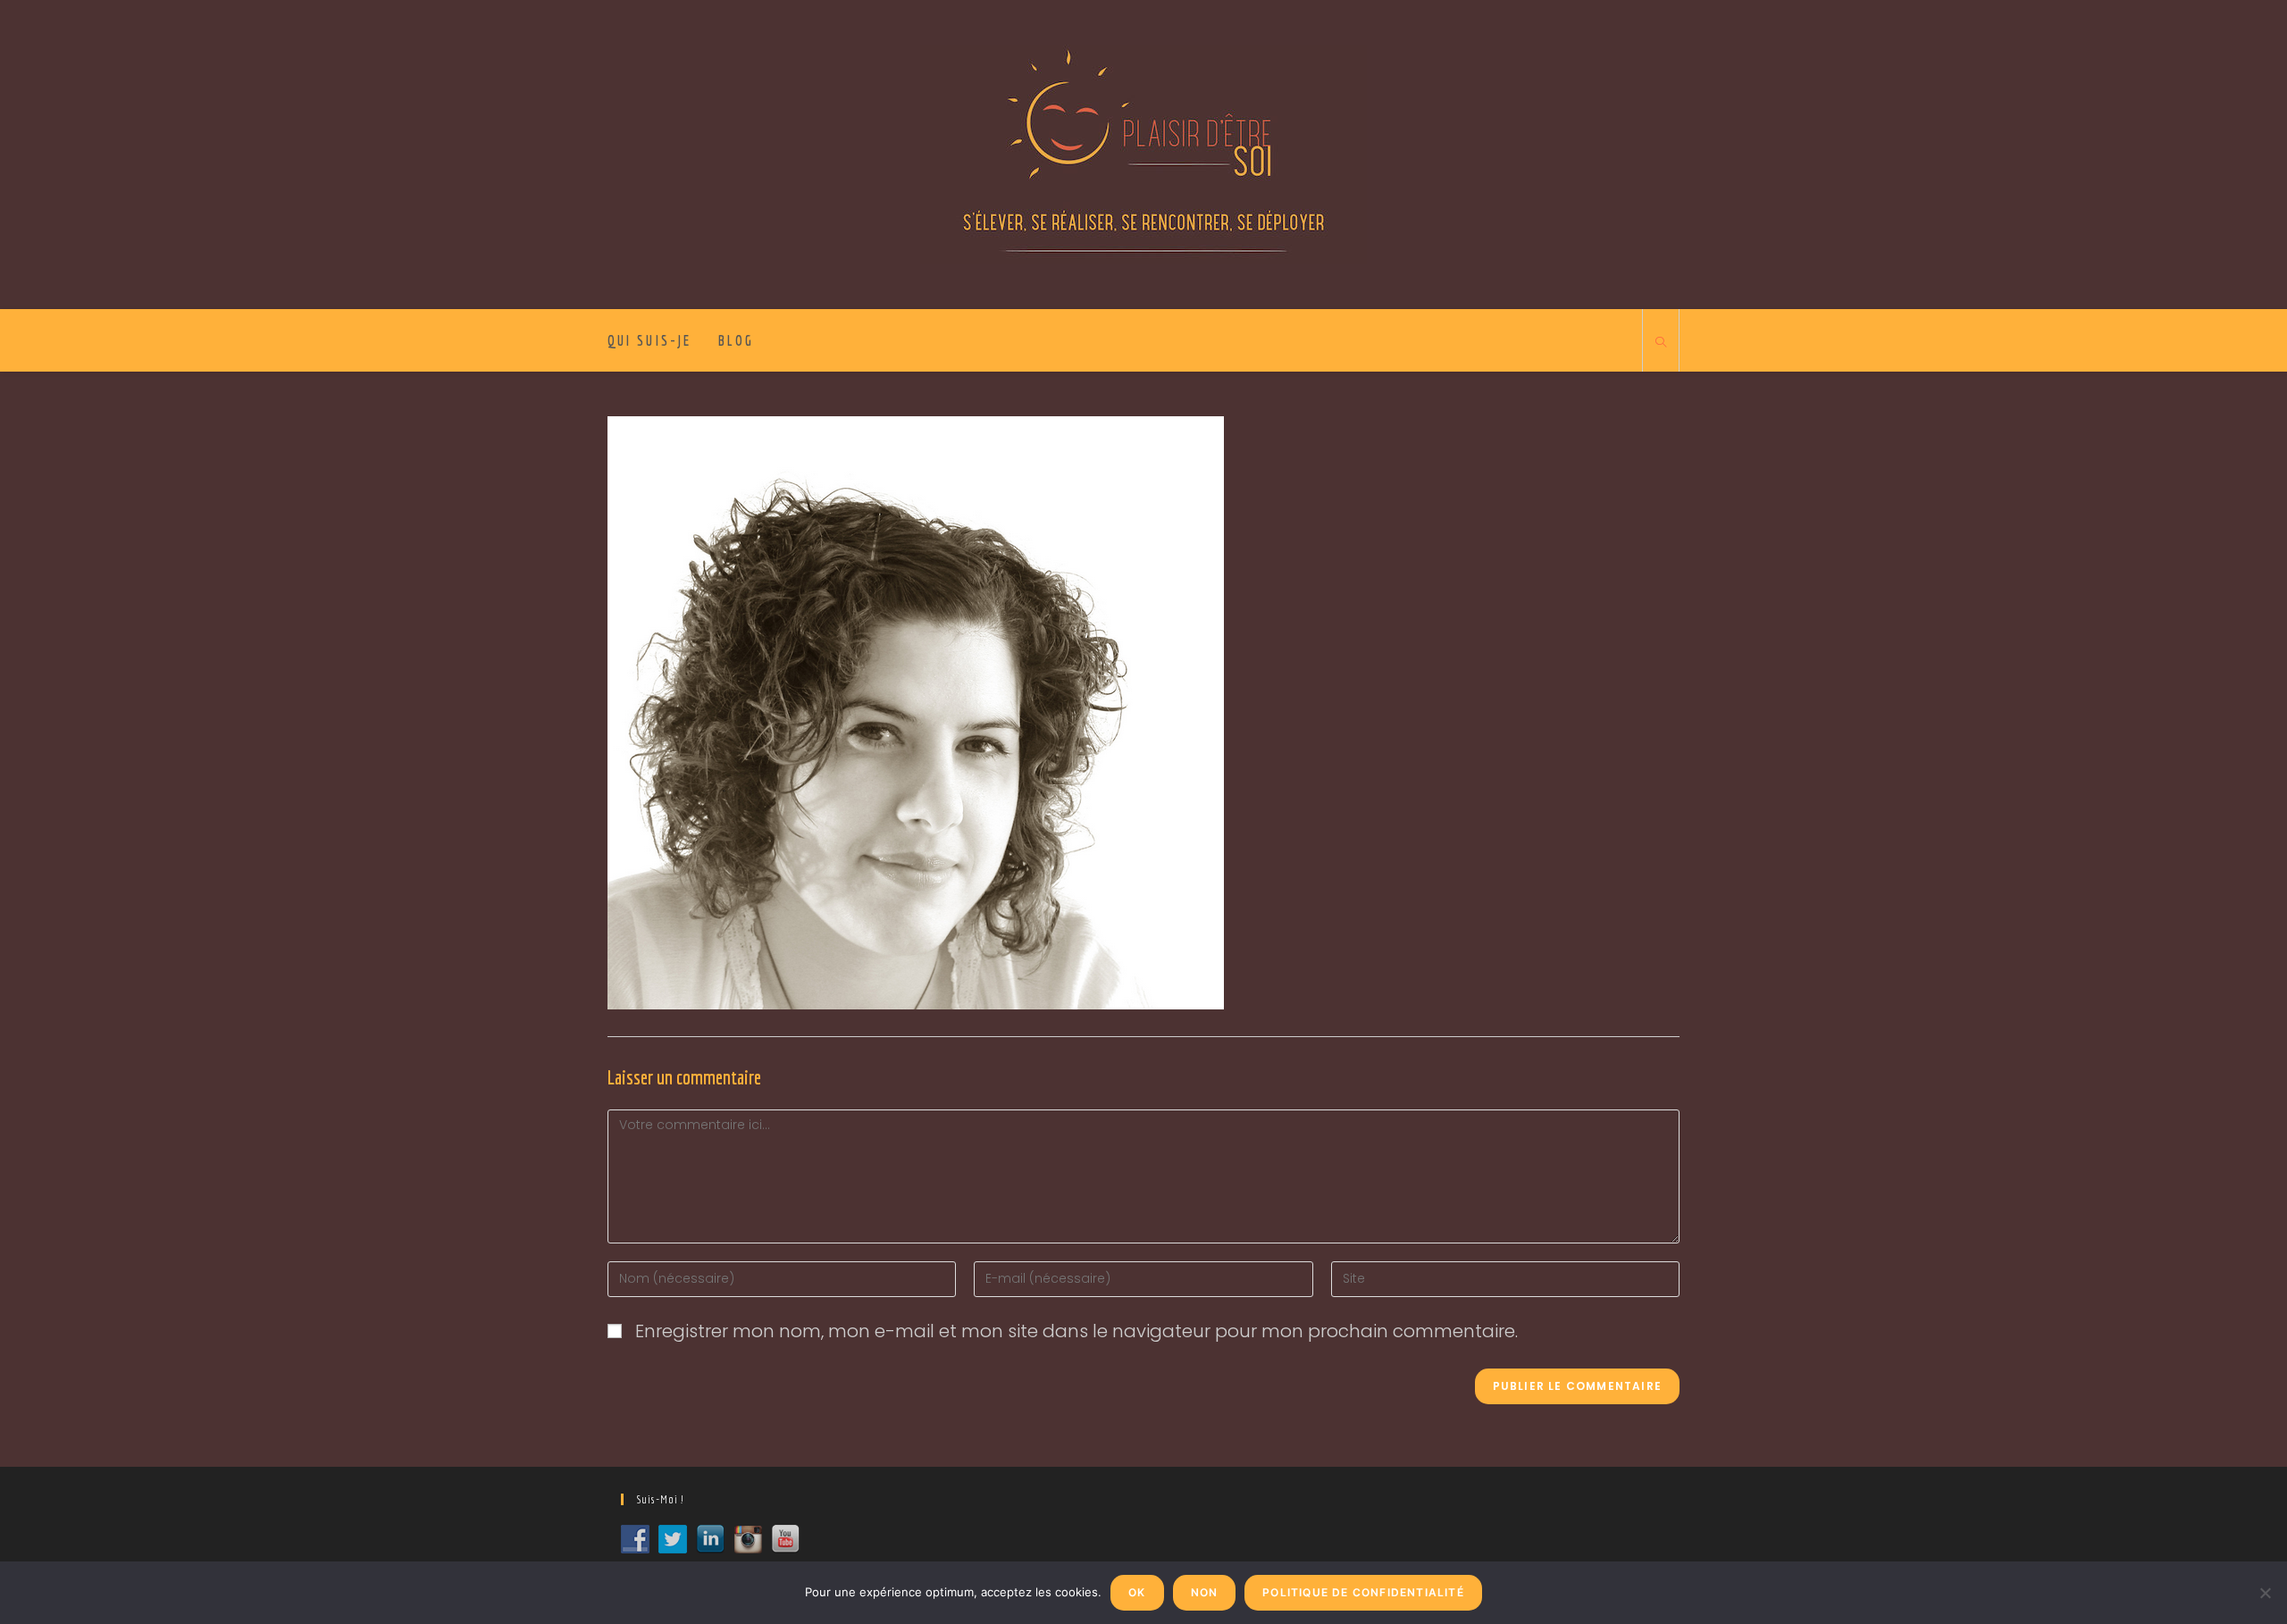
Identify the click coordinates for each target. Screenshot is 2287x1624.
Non (1205, 1592)
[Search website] (1661, 343)
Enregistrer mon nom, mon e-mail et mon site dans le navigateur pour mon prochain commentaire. (1076, 1331)
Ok (1137, 1592)
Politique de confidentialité (1363, 1592)
